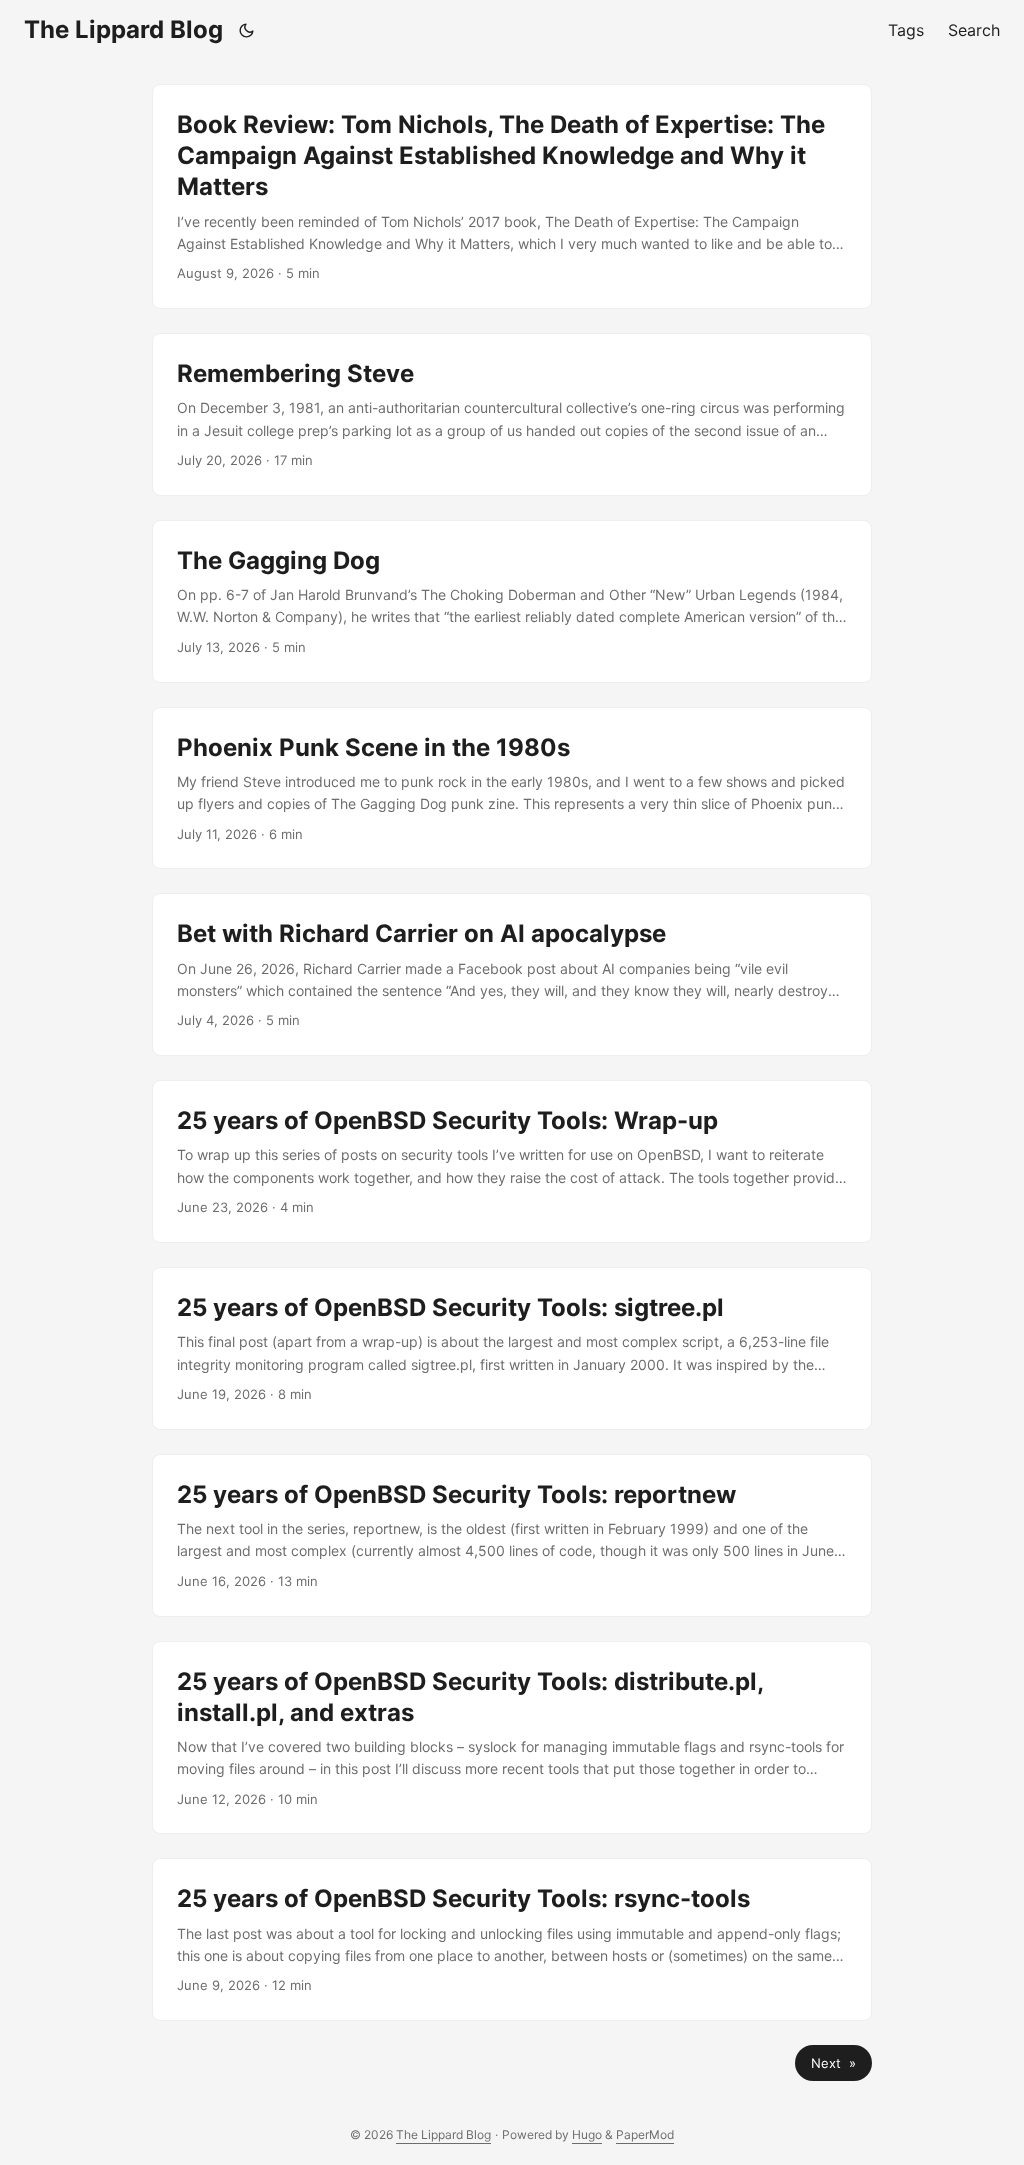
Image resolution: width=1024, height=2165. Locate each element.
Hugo (587, 2134)
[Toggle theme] (247, 30)
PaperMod (645, 2134)
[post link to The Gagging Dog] (512, 601)
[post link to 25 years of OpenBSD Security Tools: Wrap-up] (512, 1161)
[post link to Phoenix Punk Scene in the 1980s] (512, 788)
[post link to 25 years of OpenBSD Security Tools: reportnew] (512, 1535)
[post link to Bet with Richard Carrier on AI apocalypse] (512, 974)
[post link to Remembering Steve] (512, 414)
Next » (833, 2063)
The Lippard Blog (123, 29)
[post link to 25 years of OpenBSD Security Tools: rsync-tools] (512, 1939)
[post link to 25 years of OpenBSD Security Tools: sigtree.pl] (512, 1348)
